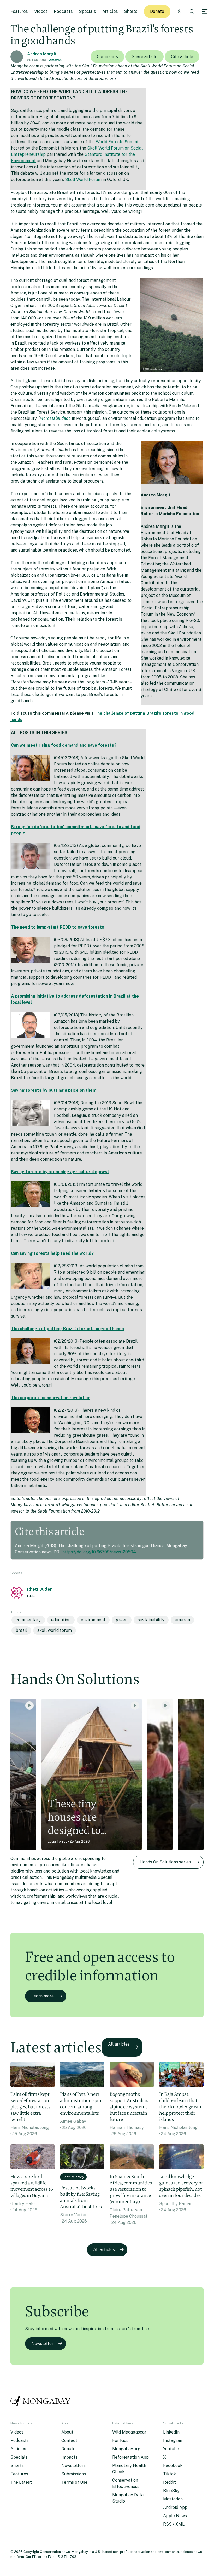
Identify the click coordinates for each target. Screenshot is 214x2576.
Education (61, 1620)
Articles (110, 11)
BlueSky (171, 2491)
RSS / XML (174, 2524)
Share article (144, 57)
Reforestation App (130, 2457)
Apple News (175, 2516)
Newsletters (73, 2466)
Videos (41, 11)
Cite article (182, 57)
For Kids (120, 2440)
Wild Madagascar (129, 2432)
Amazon (55, 60)
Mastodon (173, 2499)
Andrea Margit (42, 54)
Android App (175, 2507)
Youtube (171, 2449)
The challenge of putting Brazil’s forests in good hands (67, 1329)
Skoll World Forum (83, 179)
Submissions (74, 2474)
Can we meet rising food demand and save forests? (64, 745)
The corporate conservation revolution (51, 1398)
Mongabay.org (126, 2449)
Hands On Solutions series (165, 1862)
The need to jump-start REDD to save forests (58, 927)
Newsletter (42, 2343)
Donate (157, 11)
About (67, 2432)
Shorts (131, 11)
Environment (93, 1620)
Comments (107, 57)
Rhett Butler (40, 1589)
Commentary (28, 1620)
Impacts (69, 2457)
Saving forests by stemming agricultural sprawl (60, 1172)
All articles (119, 2044)
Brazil (21, 1630)
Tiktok (170, 2474)
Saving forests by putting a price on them (54, 1090)
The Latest (21, 2482)
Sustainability (151, 1620)
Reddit (170, 2482)
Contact (69, 2440)
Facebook (173, 2466)
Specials (88, 11)
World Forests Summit (118, 142)
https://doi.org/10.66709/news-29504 (99, 1552)
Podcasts (63, 11)
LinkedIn (171, 2432)
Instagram (173, 2440)
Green (122, 1620)
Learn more (43, 1996)
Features (19, 11)
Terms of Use (74, 2482)
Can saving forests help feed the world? (52, 1253)
